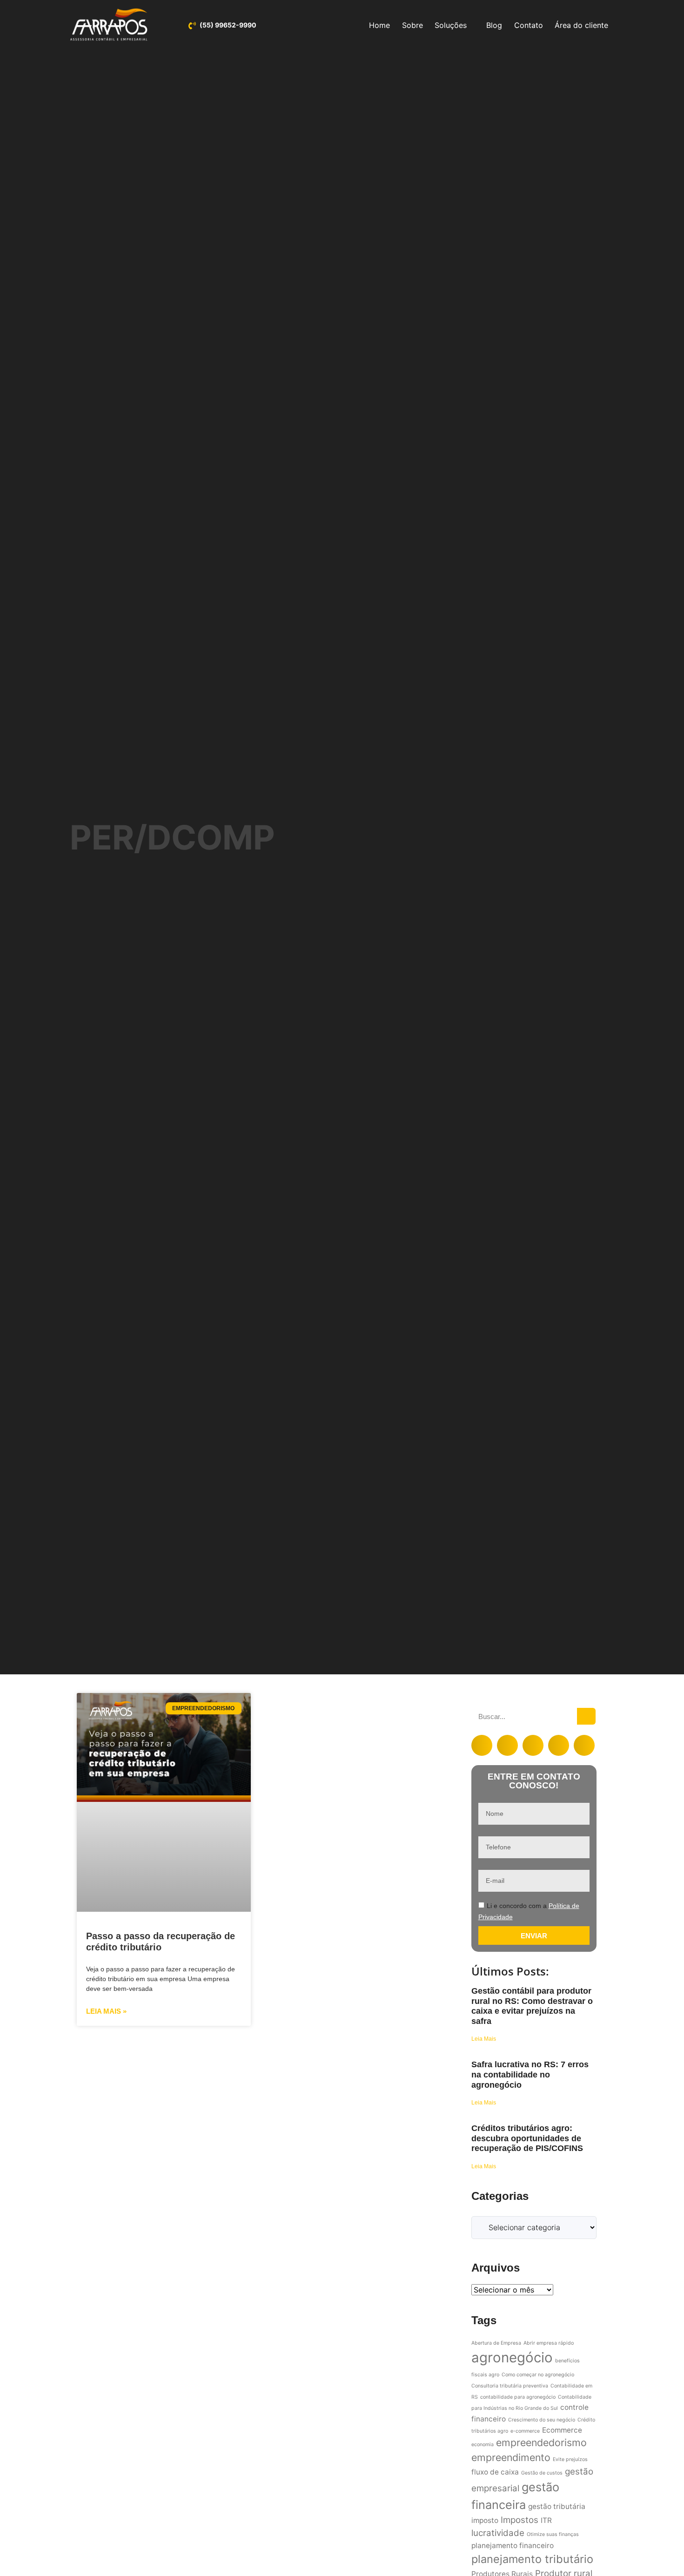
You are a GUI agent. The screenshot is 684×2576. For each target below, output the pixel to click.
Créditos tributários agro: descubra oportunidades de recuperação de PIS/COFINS (527, 2138)
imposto (485, 2520)
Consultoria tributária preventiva (510, 2386)
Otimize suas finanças (553, 2534)
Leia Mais (484, 2039)
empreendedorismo (541, 2442)
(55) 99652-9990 (228, 25)
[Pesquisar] (586, 1716)
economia (483, 2445)
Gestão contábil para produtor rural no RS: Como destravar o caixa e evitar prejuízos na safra (532, 2006)
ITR (546, 2520)
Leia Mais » (106, 2011)
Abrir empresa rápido (549, 2343)
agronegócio (512, 2357)
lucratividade (498, 2533)
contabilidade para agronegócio (518, 2397)
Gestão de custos (542, 2473)
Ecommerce (562, 2430)
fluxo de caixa (495, 2472)
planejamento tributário (532, 2559)
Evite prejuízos (570, 2459)
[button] (482, 1745)
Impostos (520, 2520)
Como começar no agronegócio (538, 2375)
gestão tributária (557, 2506)
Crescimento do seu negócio (542, 2420)
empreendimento (511, 2457)
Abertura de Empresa (496, 2343)
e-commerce (525, 2431)
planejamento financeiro (513, 2546)
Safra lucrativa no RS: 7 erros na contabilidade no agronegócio (530, 2074)
